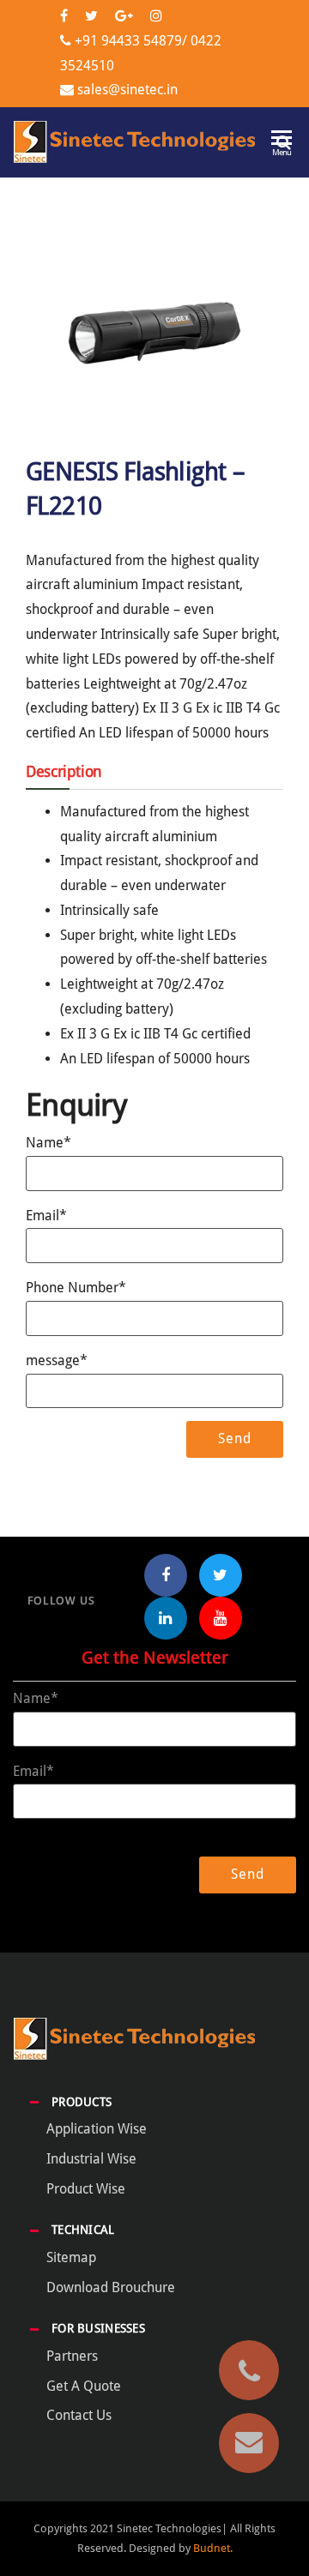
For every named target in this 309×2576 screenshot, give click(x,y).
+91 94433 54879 (128, 41)
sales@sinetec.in (127, 90)
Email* (46, 1216)
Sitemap (71, 2257)
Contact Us (79, 2415)
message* (57, 1360)
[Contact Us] (249, 2443)
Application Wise (97, 2129)
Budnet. (213, 2548)
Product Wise (86, 2189)
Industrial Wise (91, 2159)
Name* (48, 1143)
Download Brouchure (111, 2287)
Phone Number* (76, 1288)
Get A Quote (84, 2386)
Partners (72, 2356)
